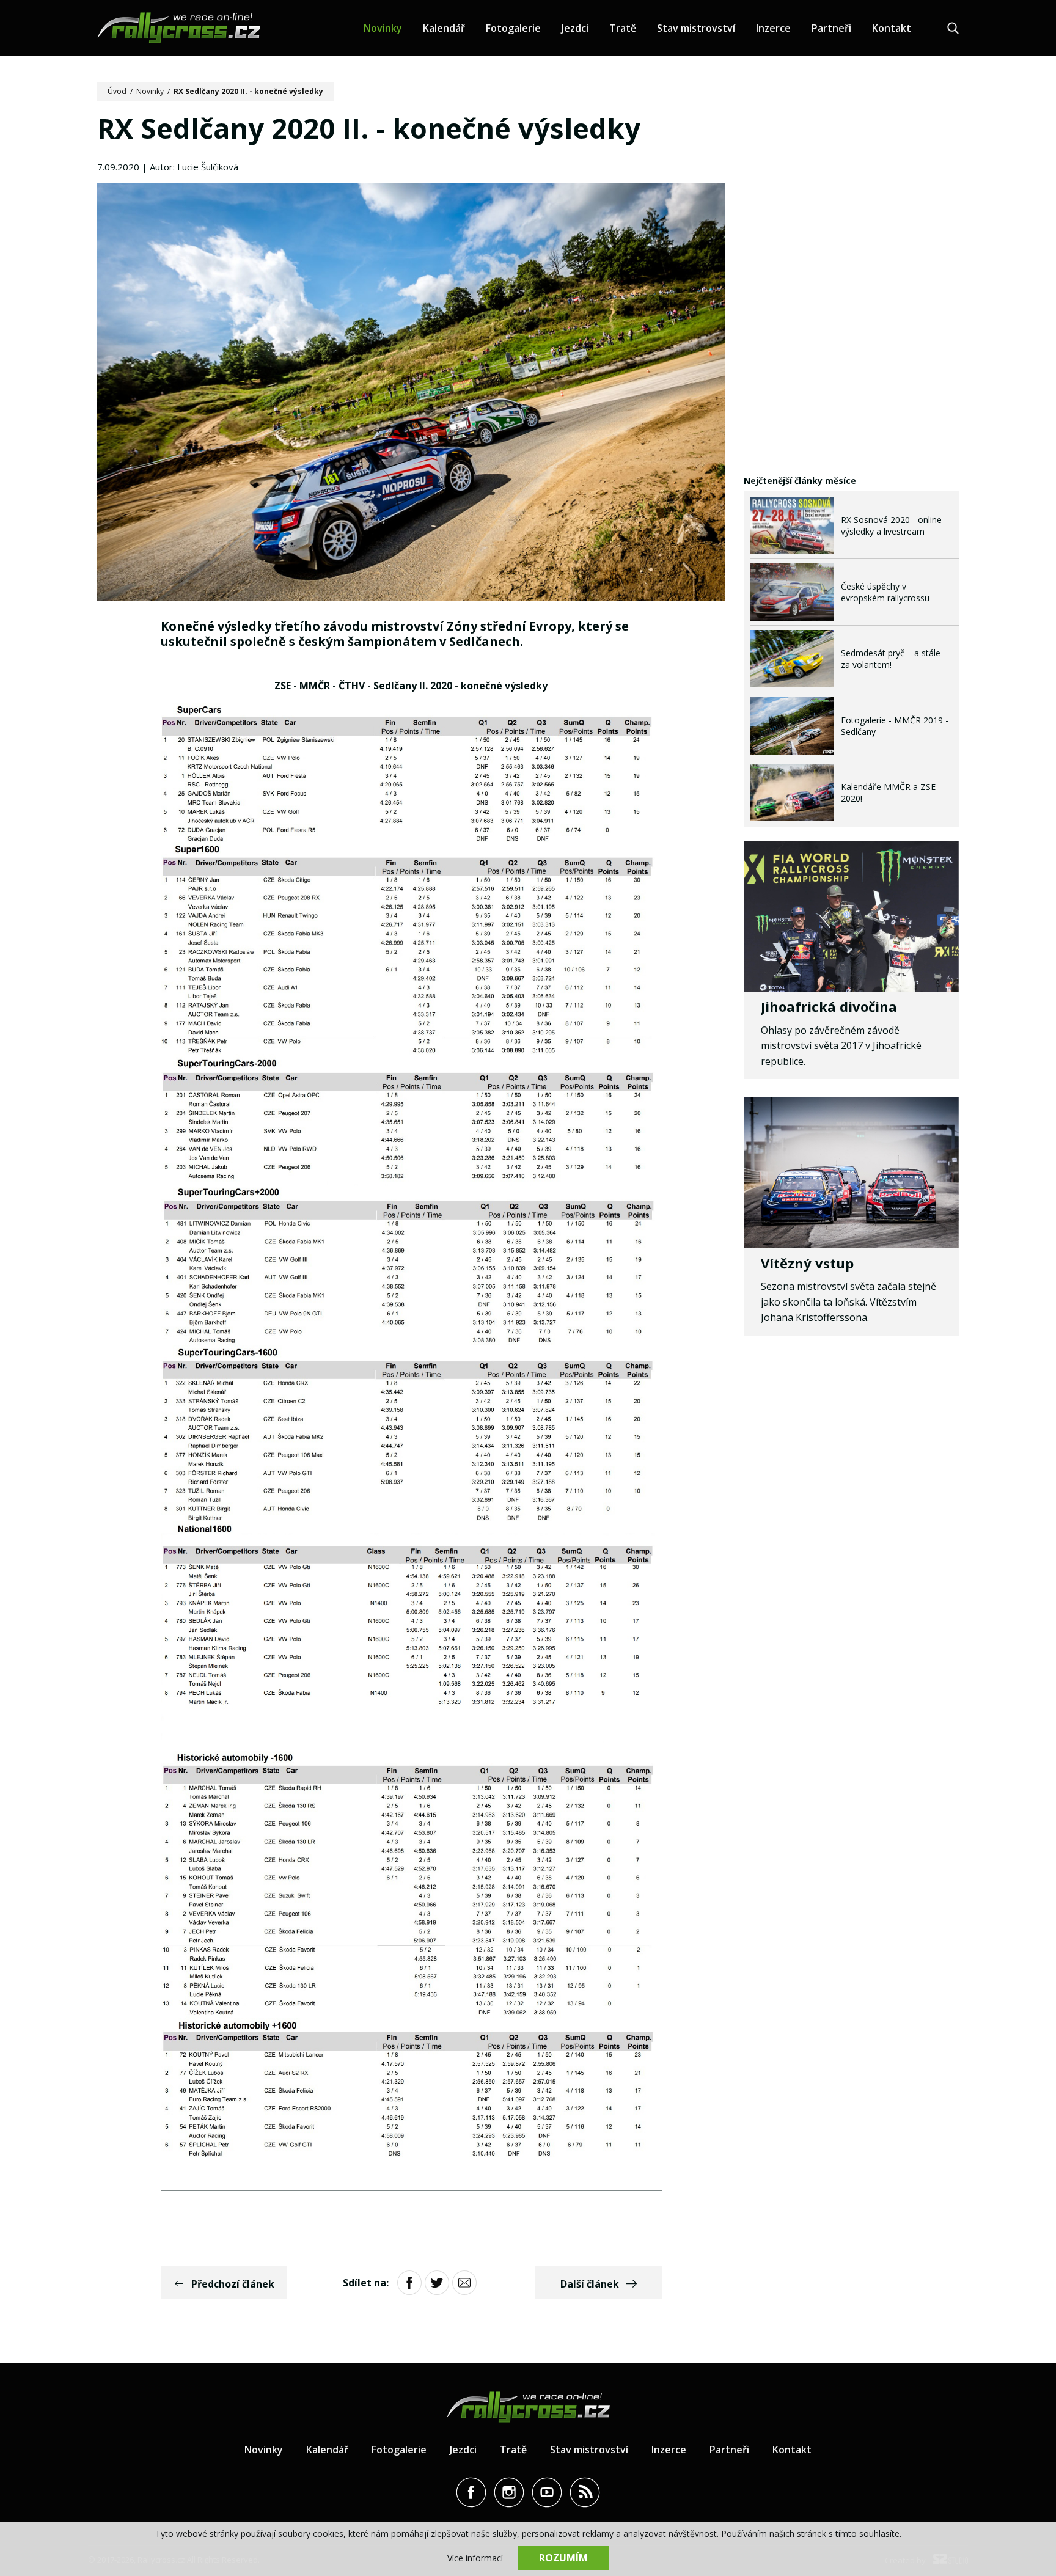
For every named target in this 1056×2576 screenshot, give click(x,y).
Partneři (831, 28)
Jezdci (575, 28)
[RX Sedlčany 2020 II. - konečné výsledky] (411, 393)
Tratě (623, 28)
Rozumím (563, 2558)
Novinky (383, 28)
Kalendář (444, 28)
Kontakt (892, 28)
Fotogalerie (513, 28)
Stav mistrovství (696, 28)
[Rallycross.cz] (179, 28)
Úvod (117, 91)
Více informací (475, 2558)
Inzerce (773, 28)
